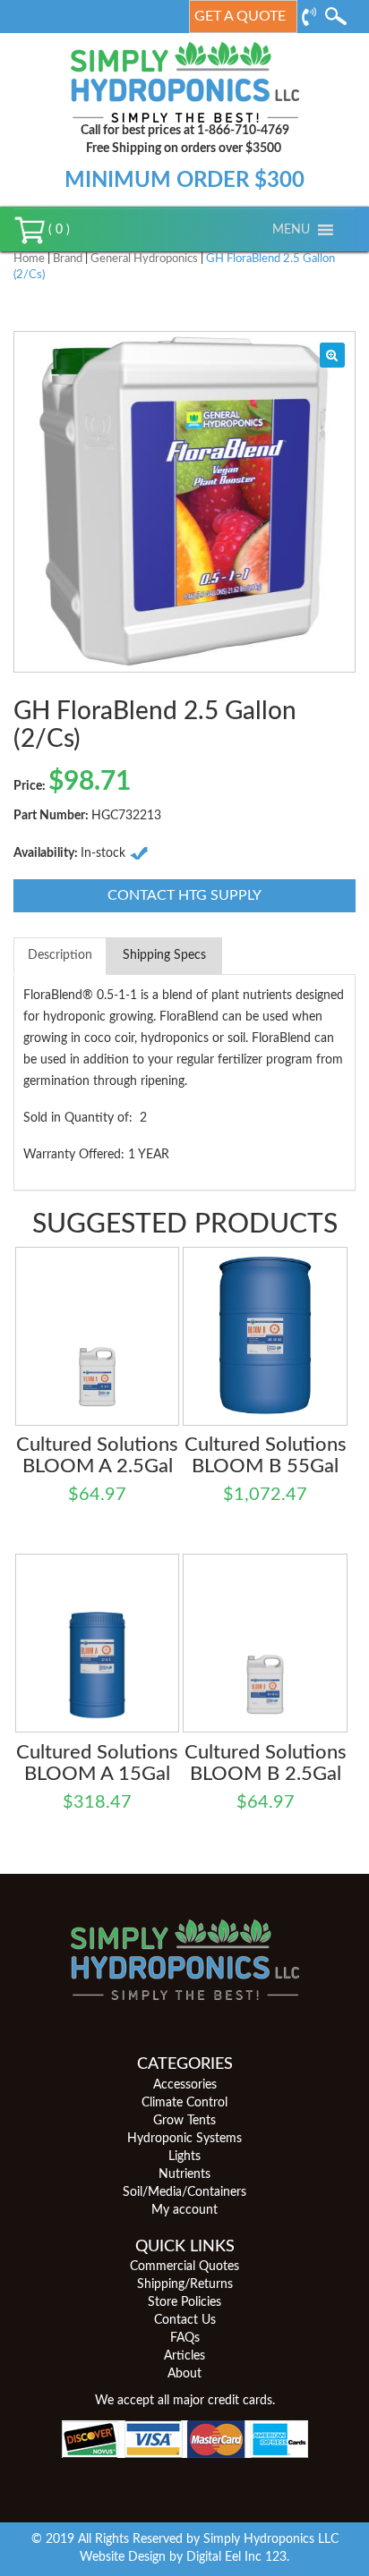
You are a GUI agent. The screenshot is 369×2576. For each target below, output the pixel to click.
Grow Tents (184, 2121)
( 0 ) (57, 230)
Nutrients (184, 2174)
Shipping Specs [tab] (164, 955)
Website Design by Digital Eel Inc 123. (184, 2557)
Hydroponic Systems (184, 2139)
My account (184, 2210)
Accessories (185, 2085)
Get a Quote (240, 16)
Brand (68, 259)
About (184, 2374)
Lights (184, 2157)
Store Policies (184, 2302)
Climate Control (184, 2103)
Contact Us (185, 2320)
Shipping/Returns (185, 2284)
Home (29, 259)
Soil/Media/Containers (184, 2192)
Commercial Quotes (184, 2267)
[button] (291, 230)
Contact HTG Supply (184, 895)
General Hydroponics (144, 259)
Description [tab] (60, 955)
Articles (184, 2356)
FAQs (185, 2338)
